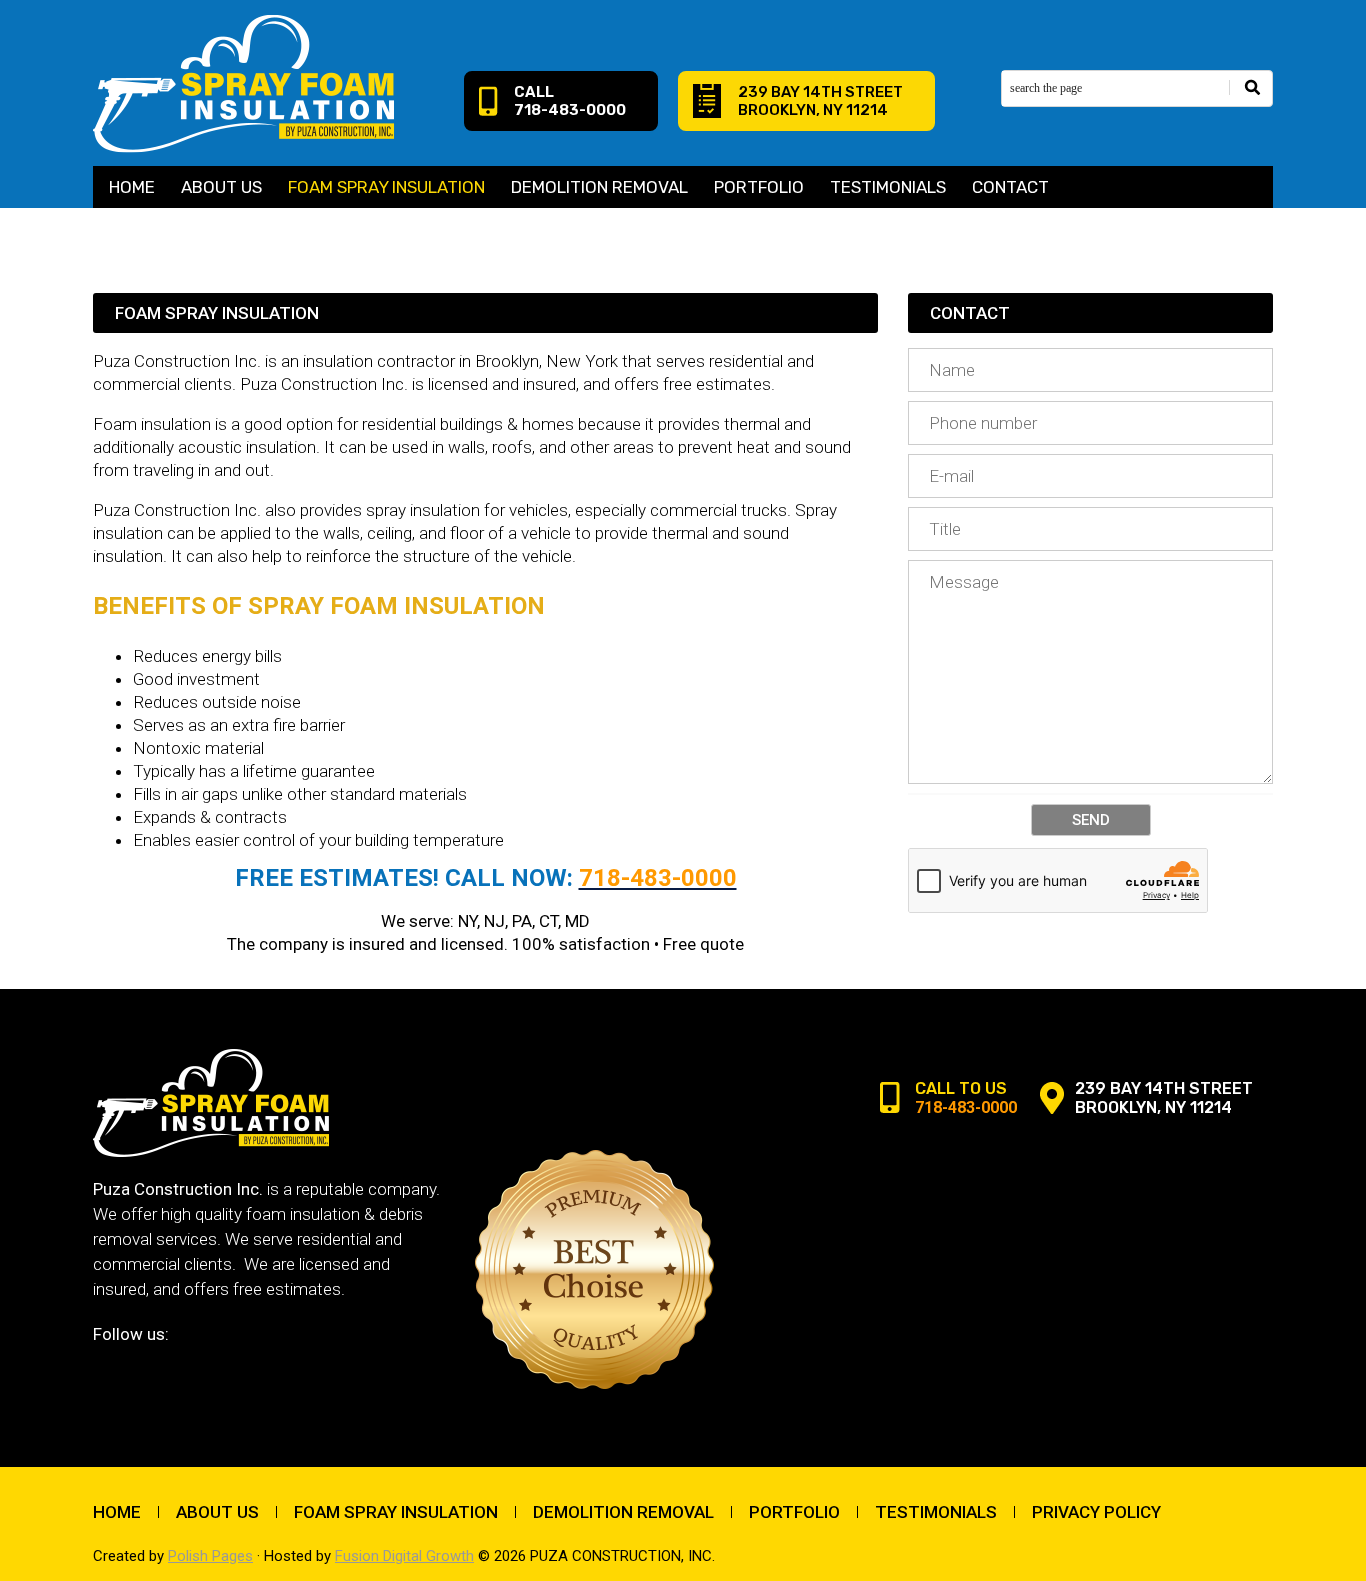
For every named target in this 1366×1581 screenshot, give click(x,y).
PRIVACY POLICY (1096, 1512)
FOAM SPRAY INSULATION (386, 187)
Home (132, 187)
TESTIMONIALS (888, 187)
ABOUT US (221, 187)
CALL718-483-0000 (570, 101)
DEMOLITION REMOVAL (599, 187)
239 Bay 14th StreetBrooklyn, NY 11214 (820, 101)
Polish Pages (210, 1556)
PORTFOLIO (759, 187)
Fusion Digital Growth (404, 1556)
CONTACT (1010, 187)
